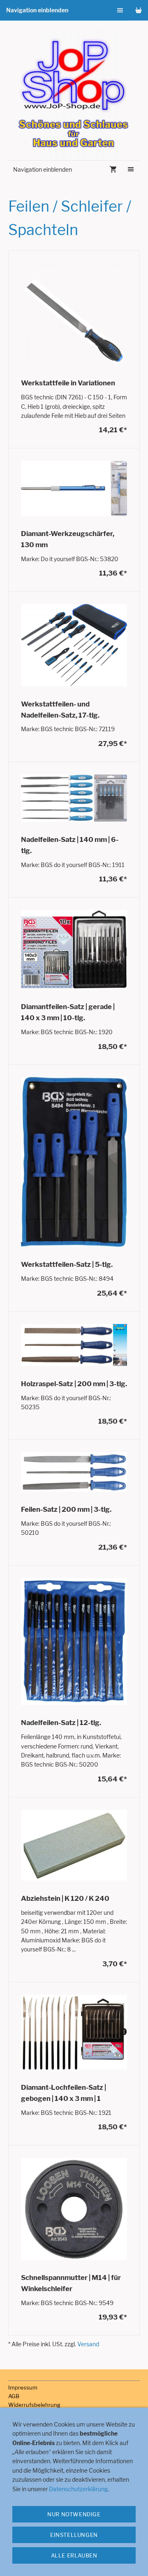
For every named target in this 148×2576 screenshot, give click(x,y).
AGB (14, 2396)
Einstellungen (74, 2535)
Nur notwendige (74, 2514)
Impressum (23, 2387)
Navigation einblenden (37, 10)
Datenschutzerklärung (78, 2489)
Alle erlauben (74, 2555)
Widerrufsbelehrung (34, 2405)
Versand (88, 2344)
